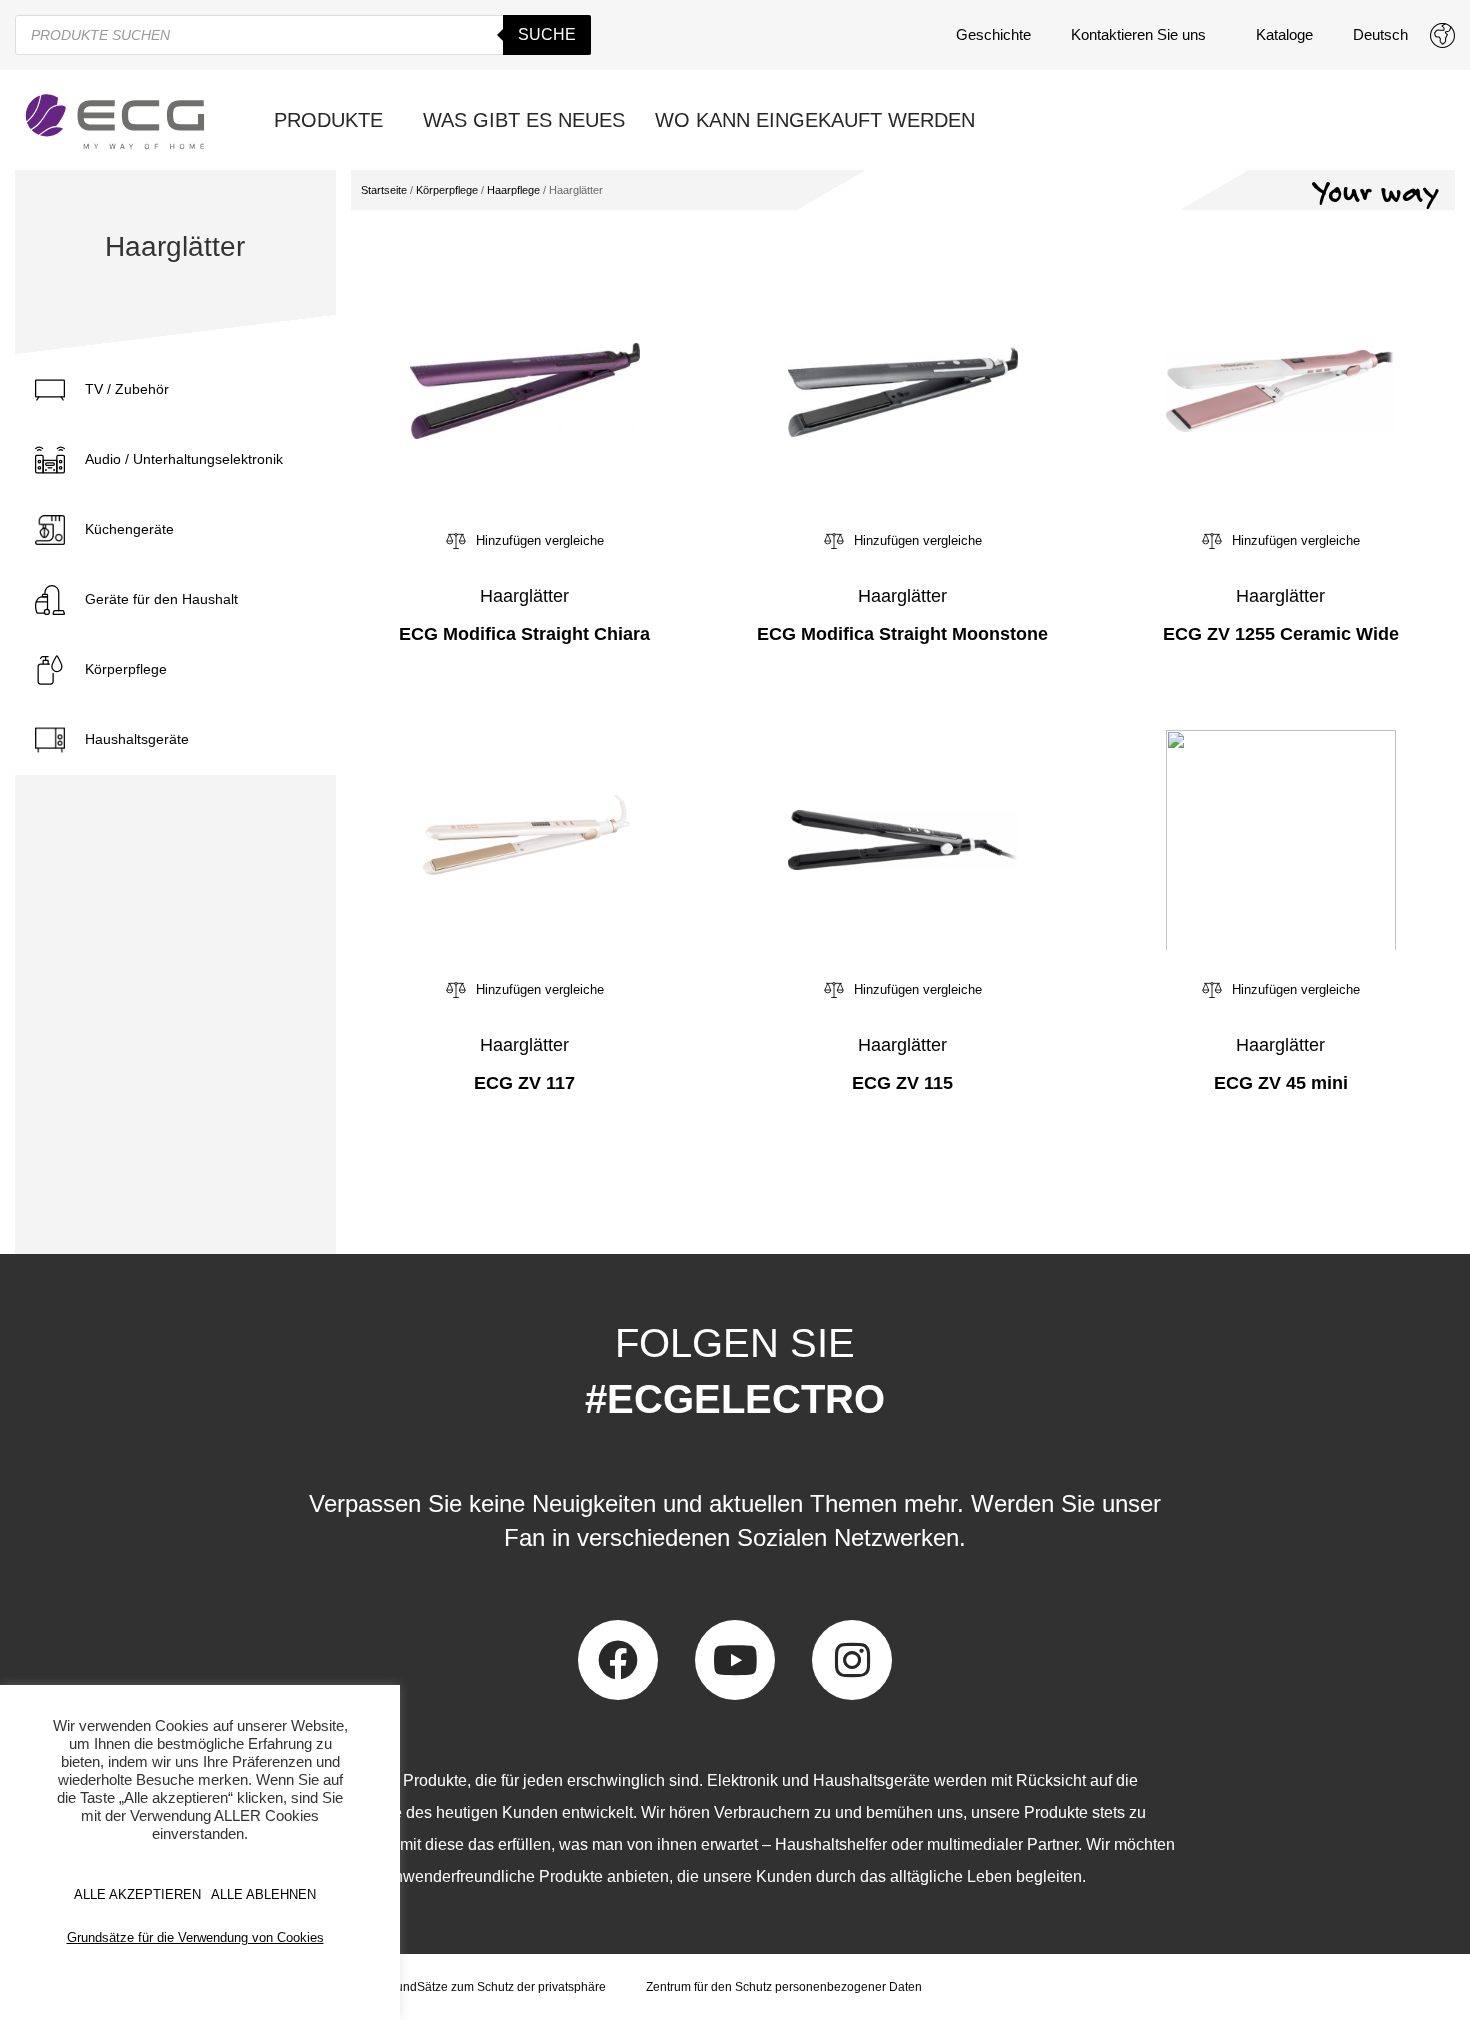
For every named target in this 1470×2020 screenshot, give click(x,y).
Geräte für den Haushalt (161, 599)
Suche (547, 34)
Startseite (384, 190)
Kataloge (1284, 34)
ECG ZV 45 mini (1281, 1083)
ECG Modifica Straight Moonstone (902, 634)
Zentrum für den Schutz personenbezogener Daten (784, 1987)
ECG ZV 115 (902, 1083)
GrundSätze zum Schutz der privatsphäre (494, 1987)
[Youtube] (735, 1660)
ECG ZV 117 (524, 1083)
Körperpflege (126, 669)
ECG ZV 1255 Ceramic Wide (1281, 634)
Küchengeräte (129, 529)
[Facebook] (618, 1660)
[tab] (175, 390)
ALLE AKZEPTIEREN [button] (137, 1894)
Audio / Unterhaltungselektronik (184, 459)
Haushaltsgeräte (137, 739)
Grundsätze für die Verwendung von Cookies (195, 1937)
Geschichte (993, 34)
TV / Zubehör (127, 389)
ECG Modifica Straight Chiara (524, 634)
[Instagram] (852, 1660)
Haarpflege (513, 190)
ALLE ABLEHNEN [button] (263, 1894)
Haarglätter (524, 596)
